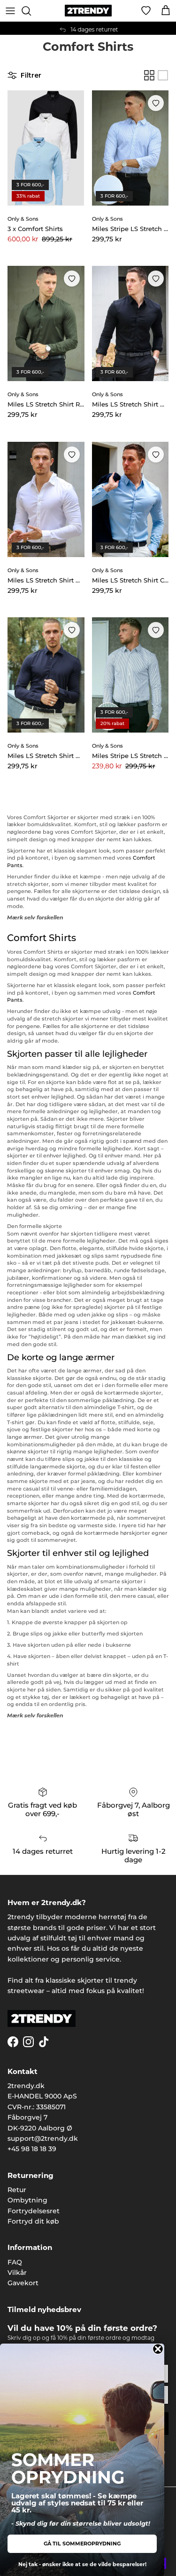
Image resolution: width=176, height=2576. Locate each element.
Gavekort (23, 2283)
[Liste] (163, 75)
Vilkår (17, 2273)
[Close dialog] (158, 2349)
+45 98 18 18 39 (32, 2149)
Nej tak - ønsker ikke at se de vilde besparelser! (82, 2564)
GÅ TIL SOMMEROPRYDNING (82, 2544)
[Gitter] (149, 75)
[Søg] (31, 11)
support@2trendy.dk (43, 2138)
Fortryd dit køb (33, 2221)
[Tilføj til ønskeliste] (156, 103)
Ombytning (27, 2200)
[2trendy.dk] (88, 11)
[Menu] (10, 11)
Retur (17, 2190)
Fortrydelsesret (34, 2211)
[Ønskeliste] (146, 11)
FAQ (15, 2262)
